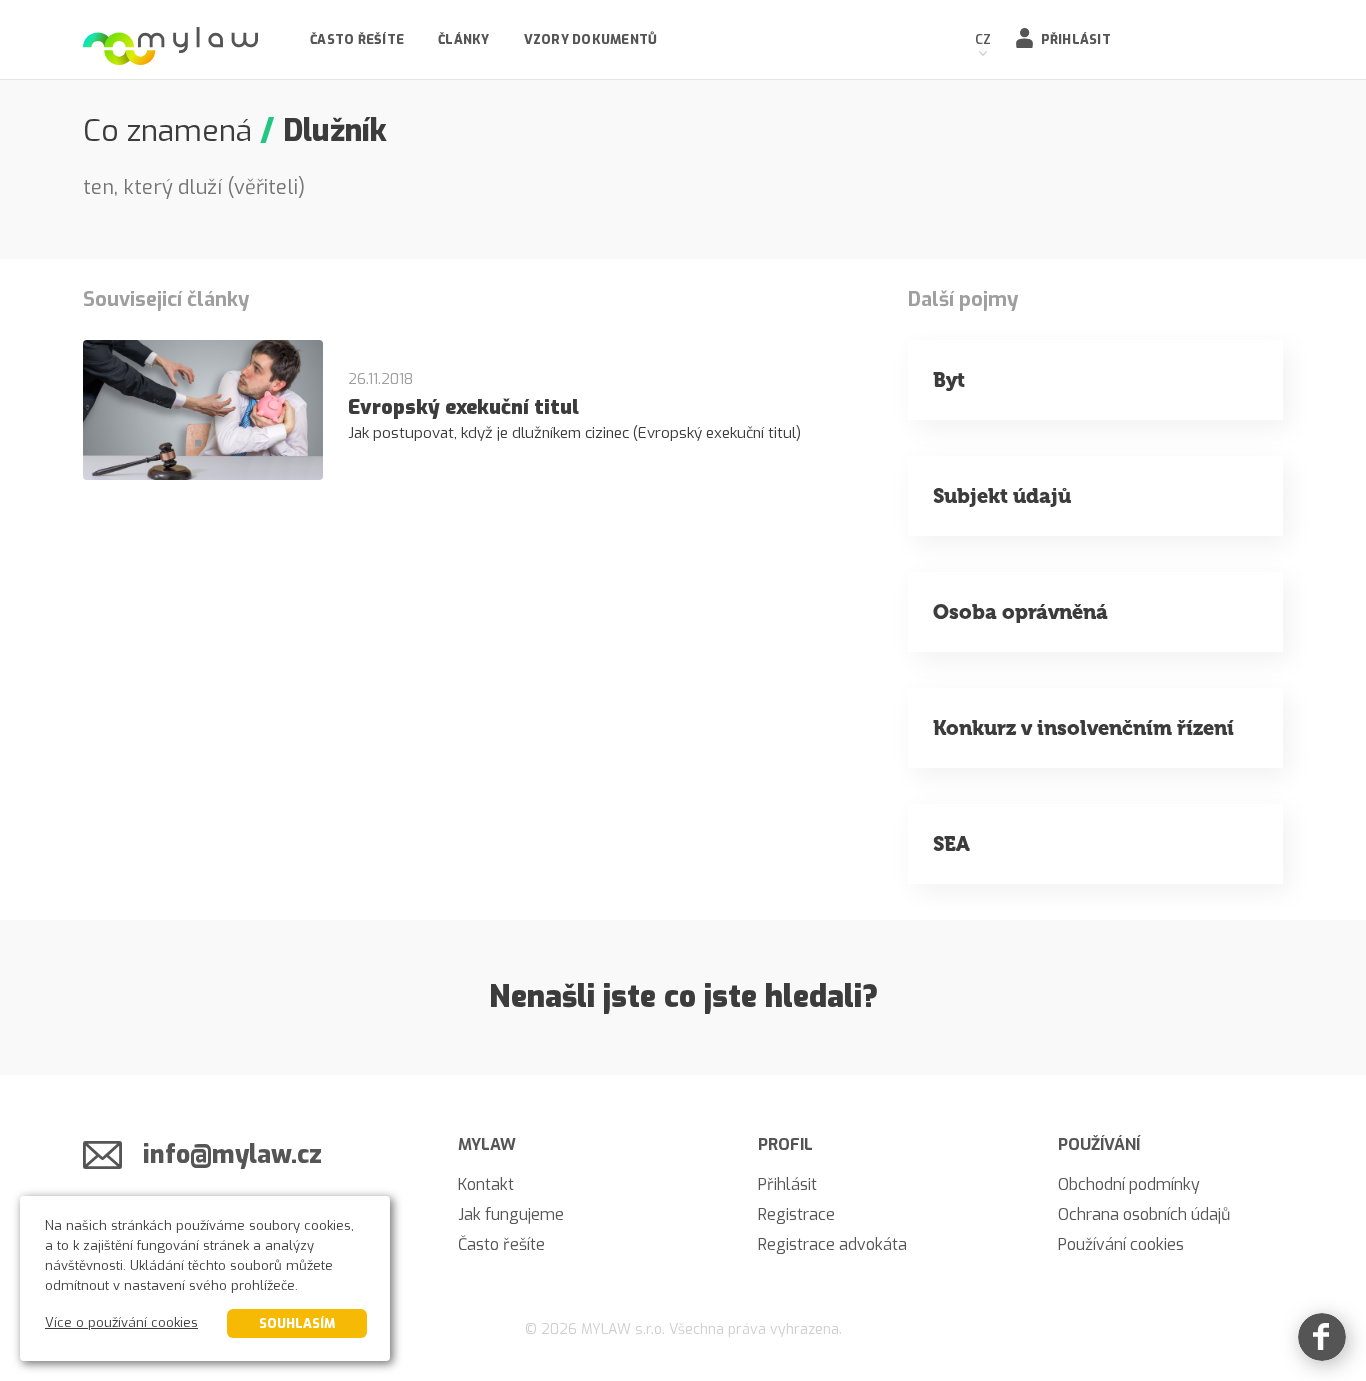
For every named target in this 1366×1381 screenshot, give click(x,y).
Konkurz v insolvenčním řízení (1083, 728)
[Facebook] (1322, 1337)
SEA (951, 844)
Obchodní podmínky (1129, 1184)
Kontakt (486, 1184)
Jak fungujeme (511, 1214)
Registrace (796, 1214)
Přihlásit (1076, 39)
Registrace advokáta (832, 1244)
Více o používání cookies (121, 1322)
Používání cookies (1121, 1244)
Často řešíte (357, 39)
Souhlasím (297, 1323)
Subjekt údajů (1002, 496)
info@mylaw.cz (232, 1154)
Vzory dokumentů (591, 39)
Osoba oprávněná (1020, 612)
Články (464, 39)
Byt (949, 380)
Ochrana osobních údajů (1144, 1214)
